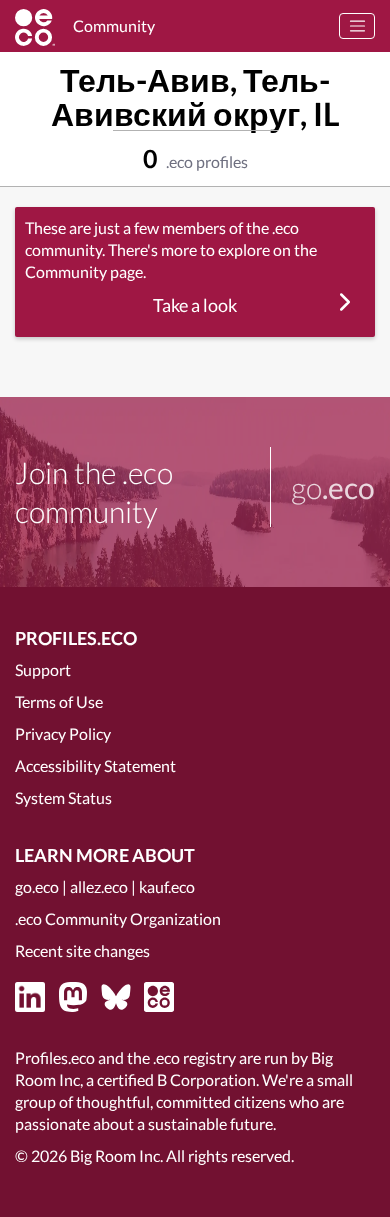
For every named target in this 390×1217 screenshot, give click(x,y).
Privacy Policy (63, 733)
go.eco (37, 886)
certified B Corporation (176, 1079)
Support (43, 669)
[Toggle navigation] (357, 26)
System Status (63, 797)
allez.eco (99, 886)
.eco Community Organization (118, 918)
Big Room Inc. (116, 1155)
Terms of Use (59, 701)
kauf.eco (167, 886)
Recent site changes (82, 950)
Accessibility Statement (95, 765)
